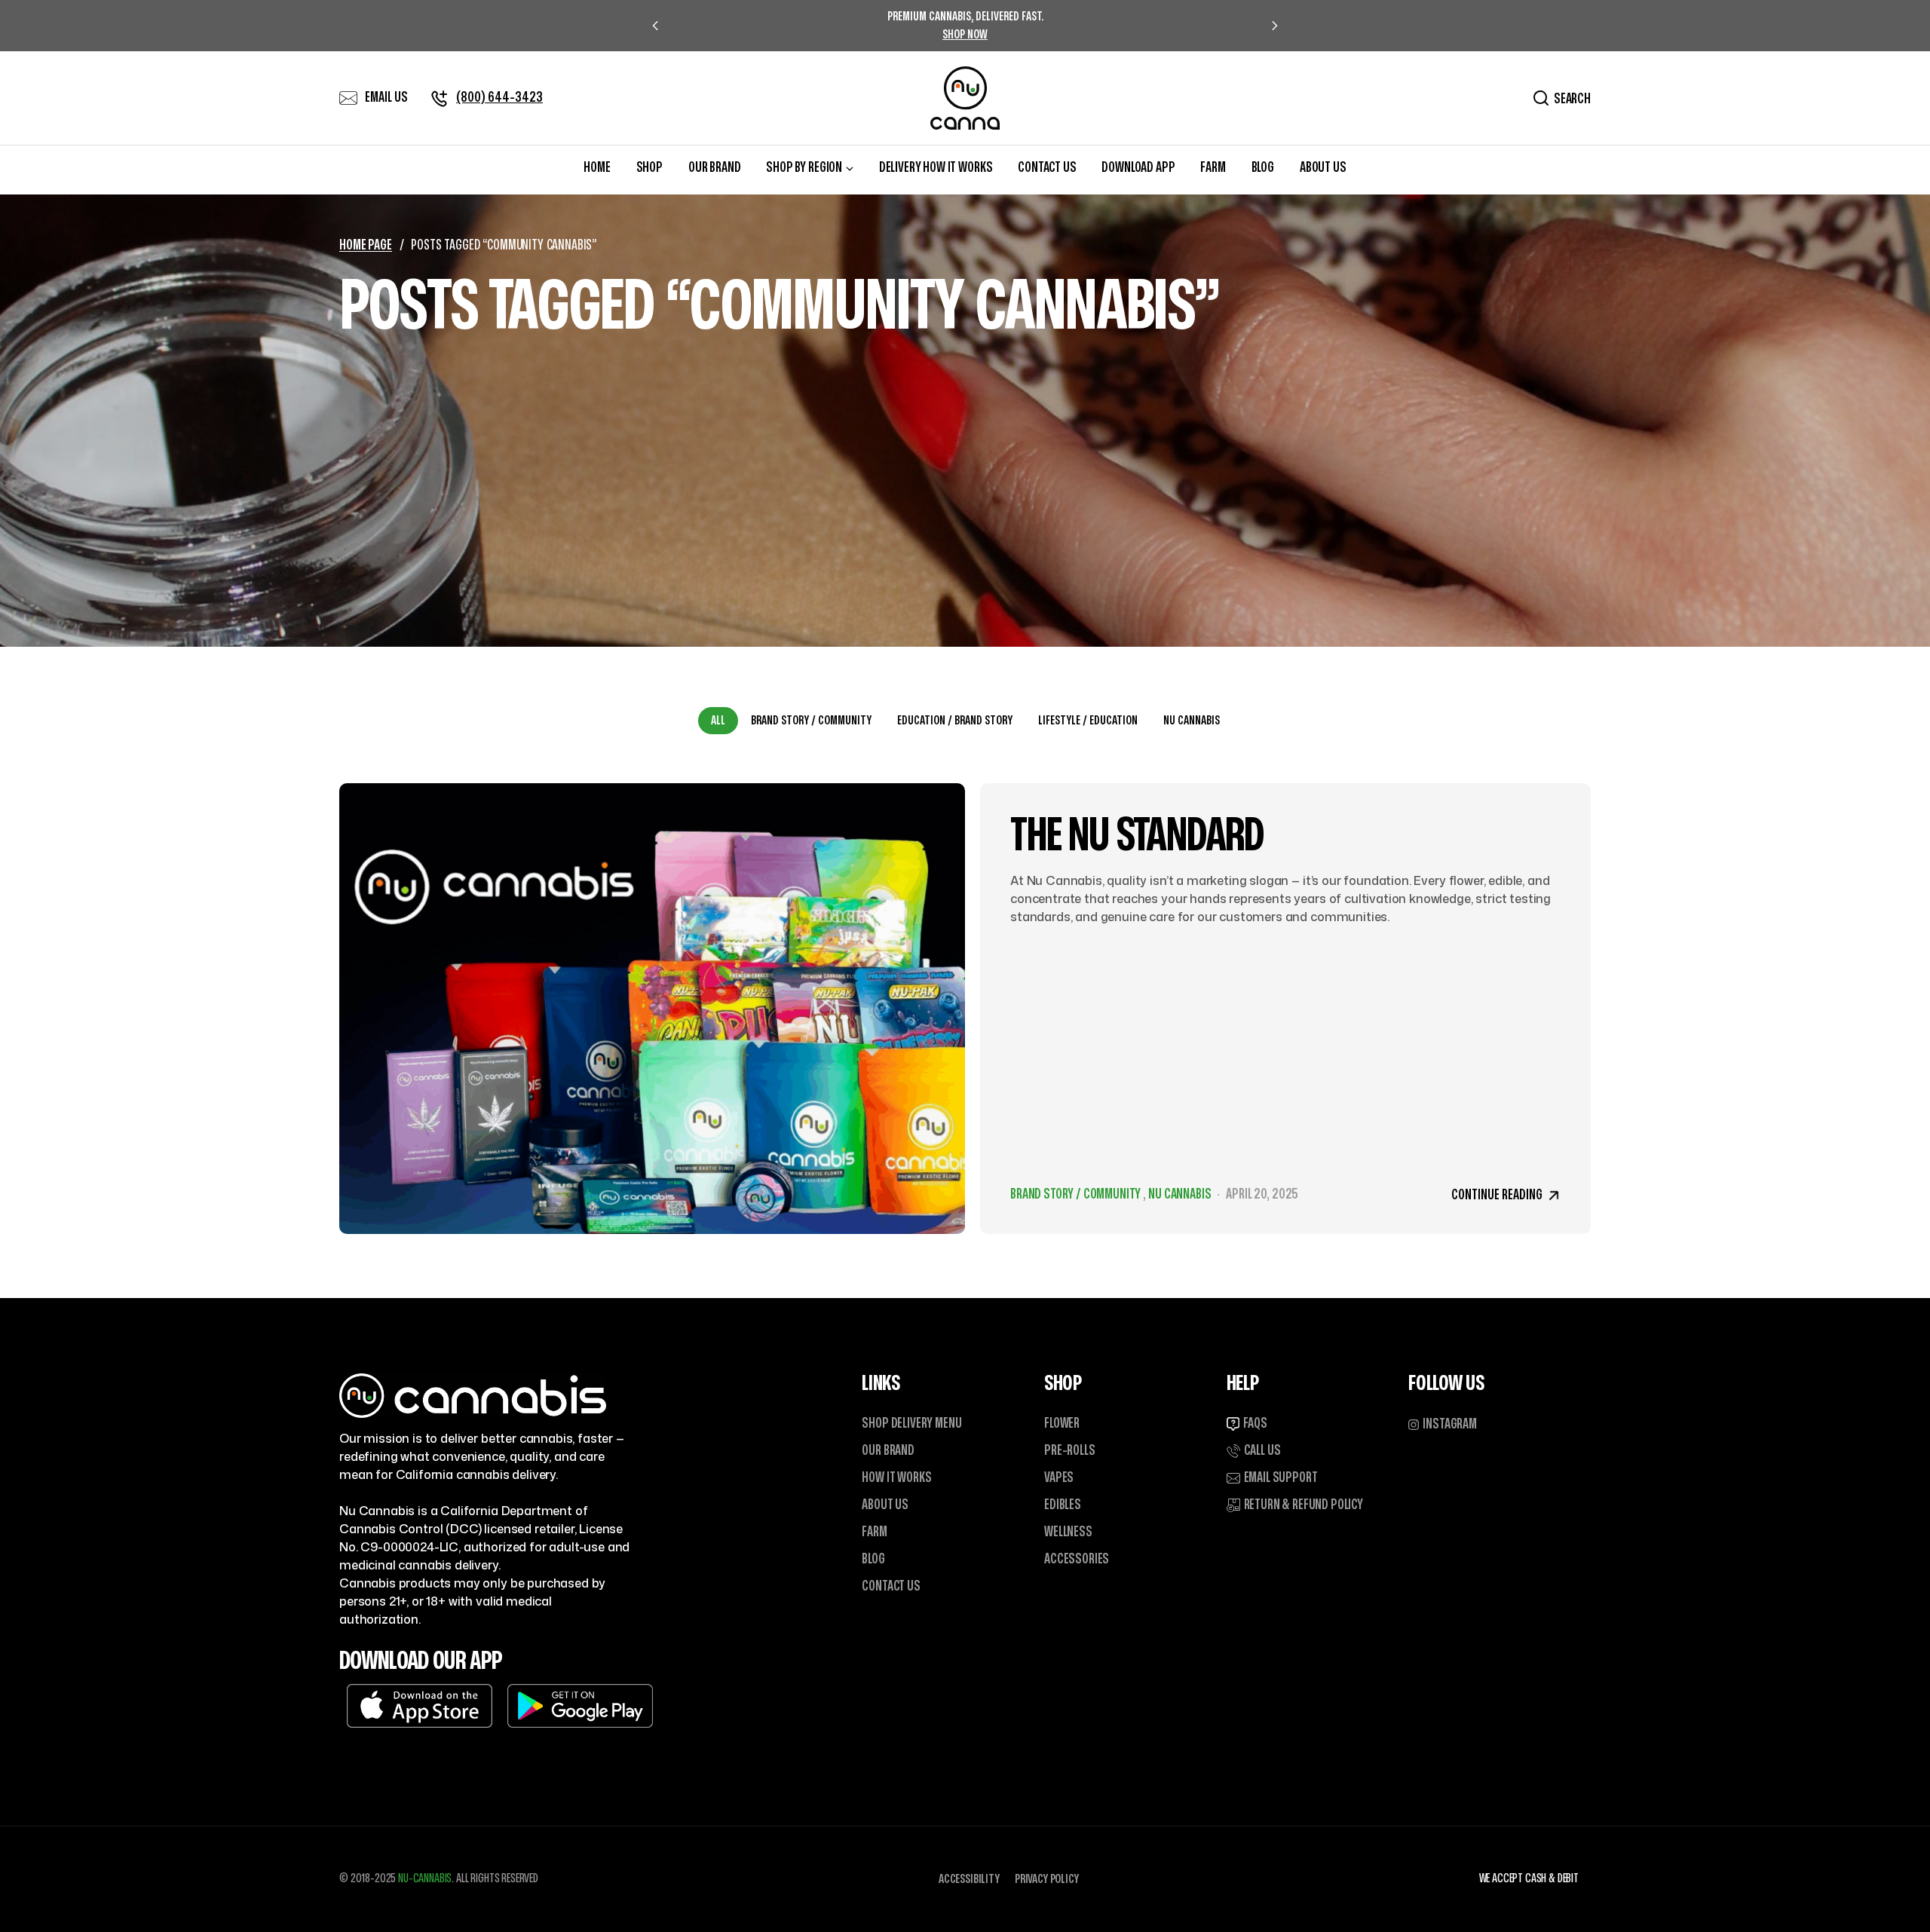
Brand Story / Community (811, 721)
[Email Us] (348, 98)
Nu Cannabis (1192, 721)
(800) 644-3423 (499, 98)
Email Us (386, 98)
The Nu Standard (1137, 836)
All (718, 721)
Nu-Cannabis (425, 1878)
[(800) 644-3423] (440, 98)
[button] (1443, 1425)
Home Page (366, 245)
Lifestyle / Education (1088, 721)
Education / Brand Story (955, 721)
